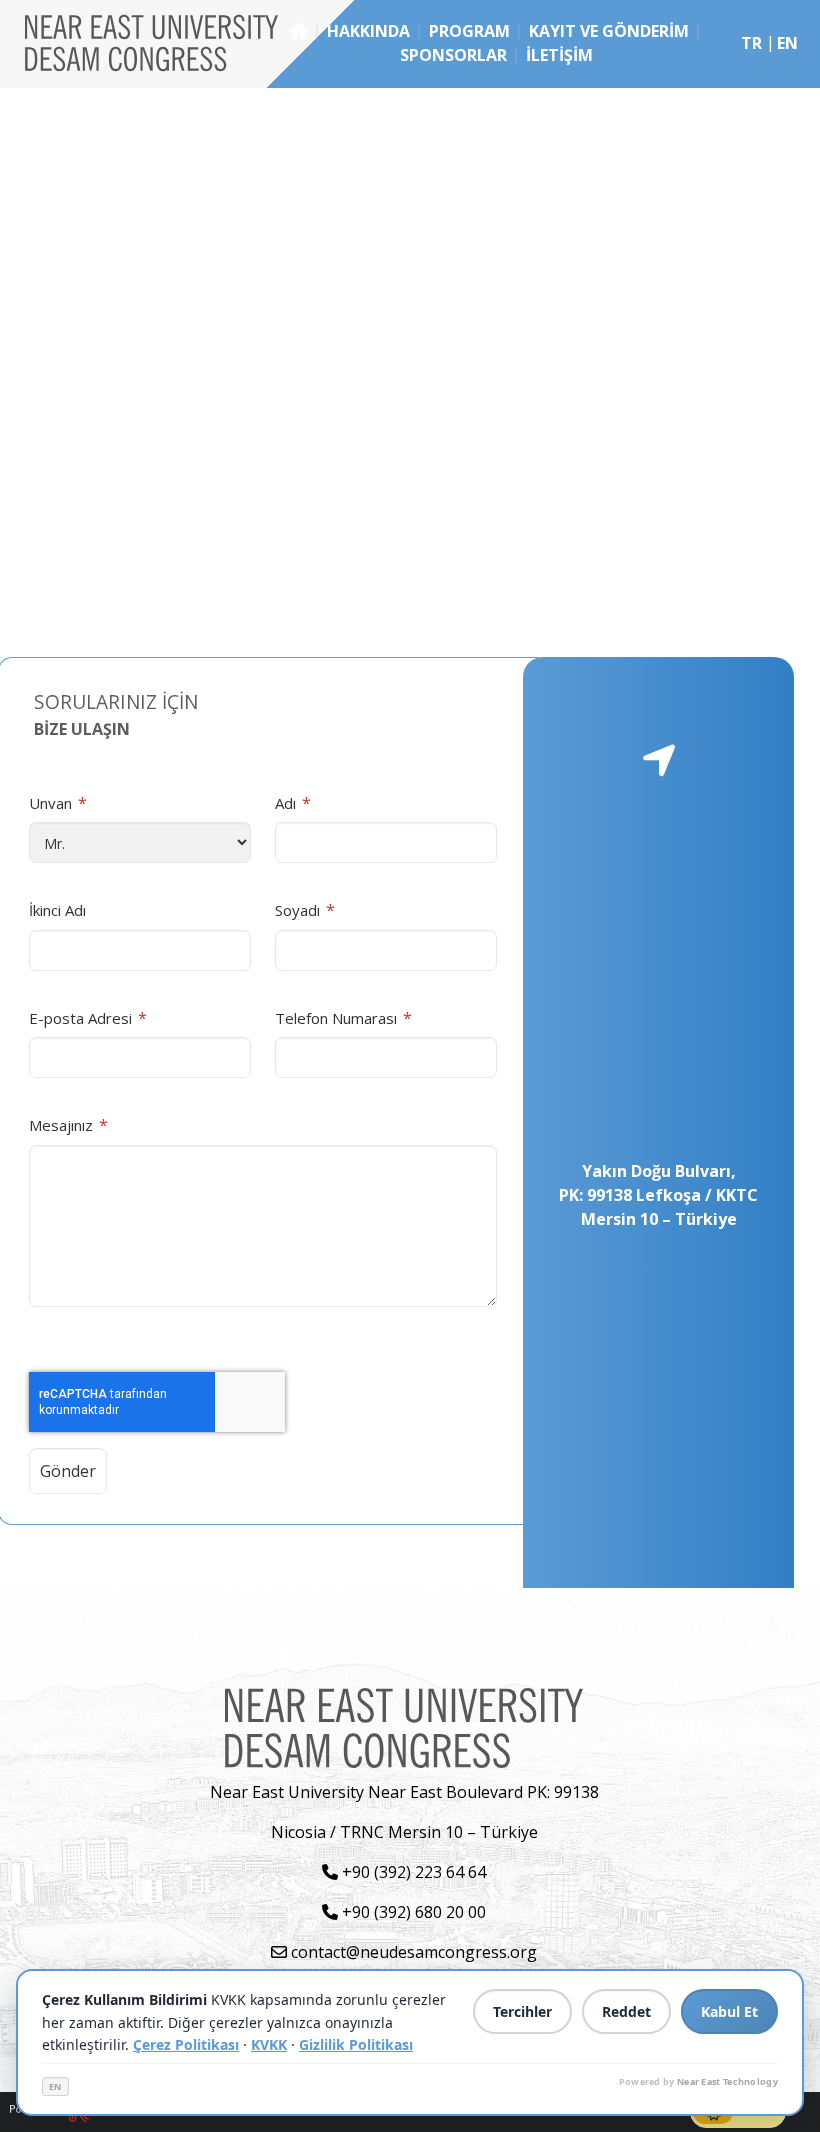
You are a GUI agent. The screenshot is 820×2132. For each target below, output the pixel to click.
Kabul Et (729, 2011)
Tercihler (522, 2011)
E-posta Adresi (88, 1018)
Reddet (626, 2011)
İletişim (559, 55)
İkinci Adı (57, 910)
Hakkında (368, 31)
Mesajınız (68, 1125)
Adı (293, 803)
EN (55, 2086)
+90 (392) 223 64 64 (412, 1872)
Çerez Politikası (186, 2044)
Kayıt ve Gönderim (609, 31)
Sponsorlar (453, 55)
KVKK (269, 2044)
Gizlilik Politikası (356, 2044)
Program (469, 31)
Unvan (58, 803)
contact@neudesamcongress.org (412, 1952)
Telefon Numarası (343, 1018)
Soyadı (305, 910)
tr (751, 43)
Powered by (698, 2081)
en (787, 43)
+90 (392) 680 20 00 (412, 1912)
